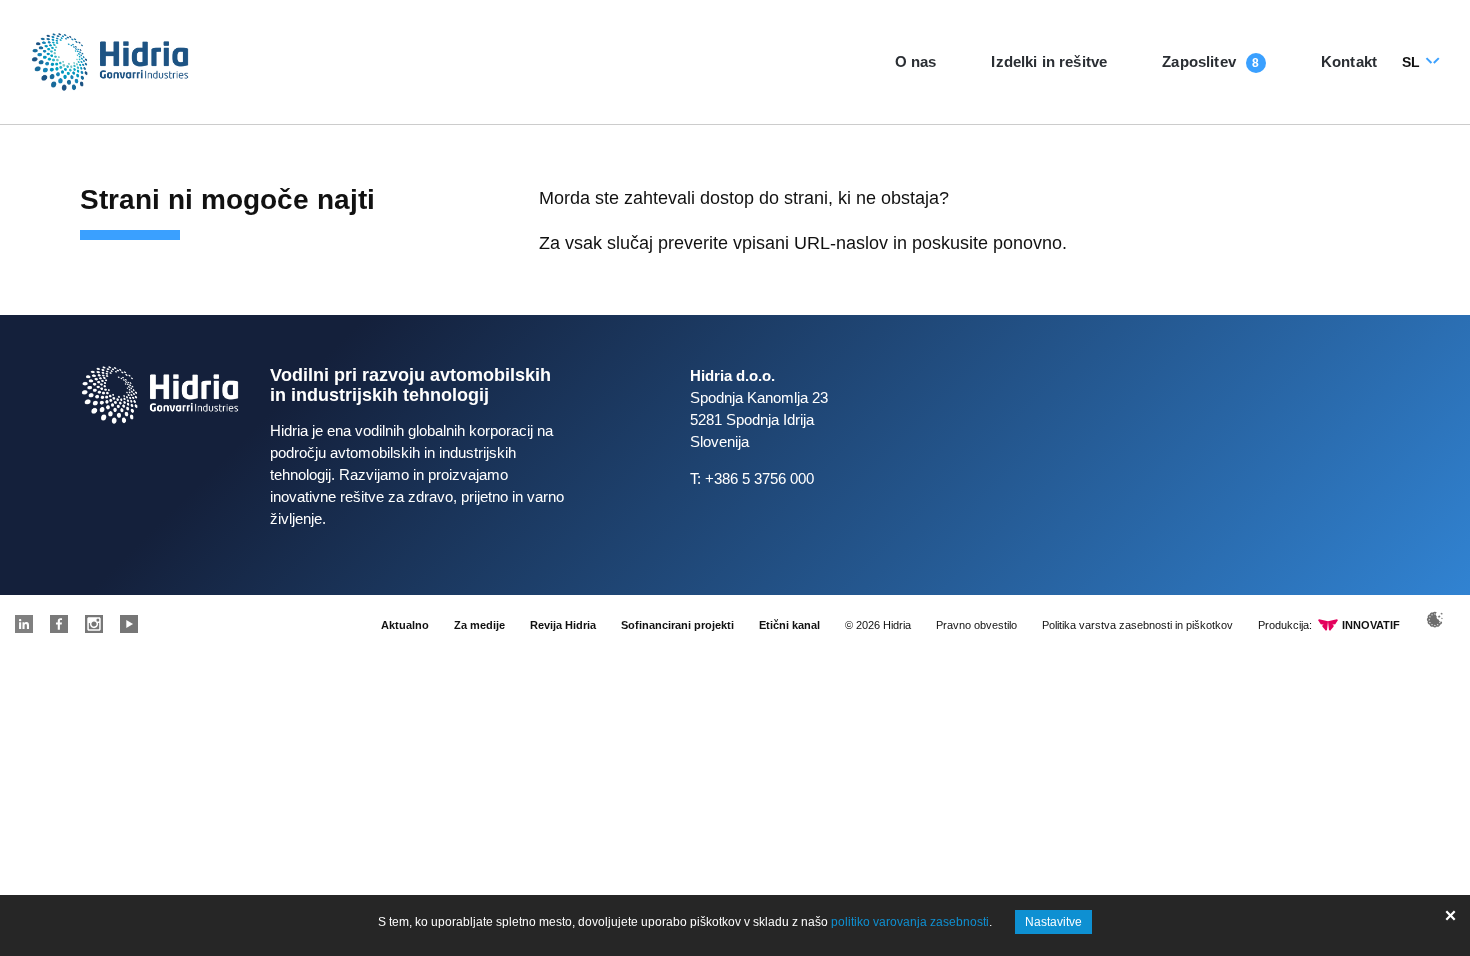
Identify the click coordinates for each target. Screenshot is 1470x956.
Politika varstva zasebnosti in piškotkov (1137, 625)
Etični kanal (789, 625)
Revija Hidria (563, 625)
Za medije (479, 625)
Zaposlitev (1199, 61)
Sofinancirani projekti (677, 625)
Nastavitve (1053, 922)
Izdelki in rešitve (1049, 61)
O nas (916, 61)
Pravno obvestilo (976, 625)
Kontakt (1349, 61)
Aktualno (405, 625)
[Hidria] (110, 62)
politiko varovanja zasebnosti (910, 922)
